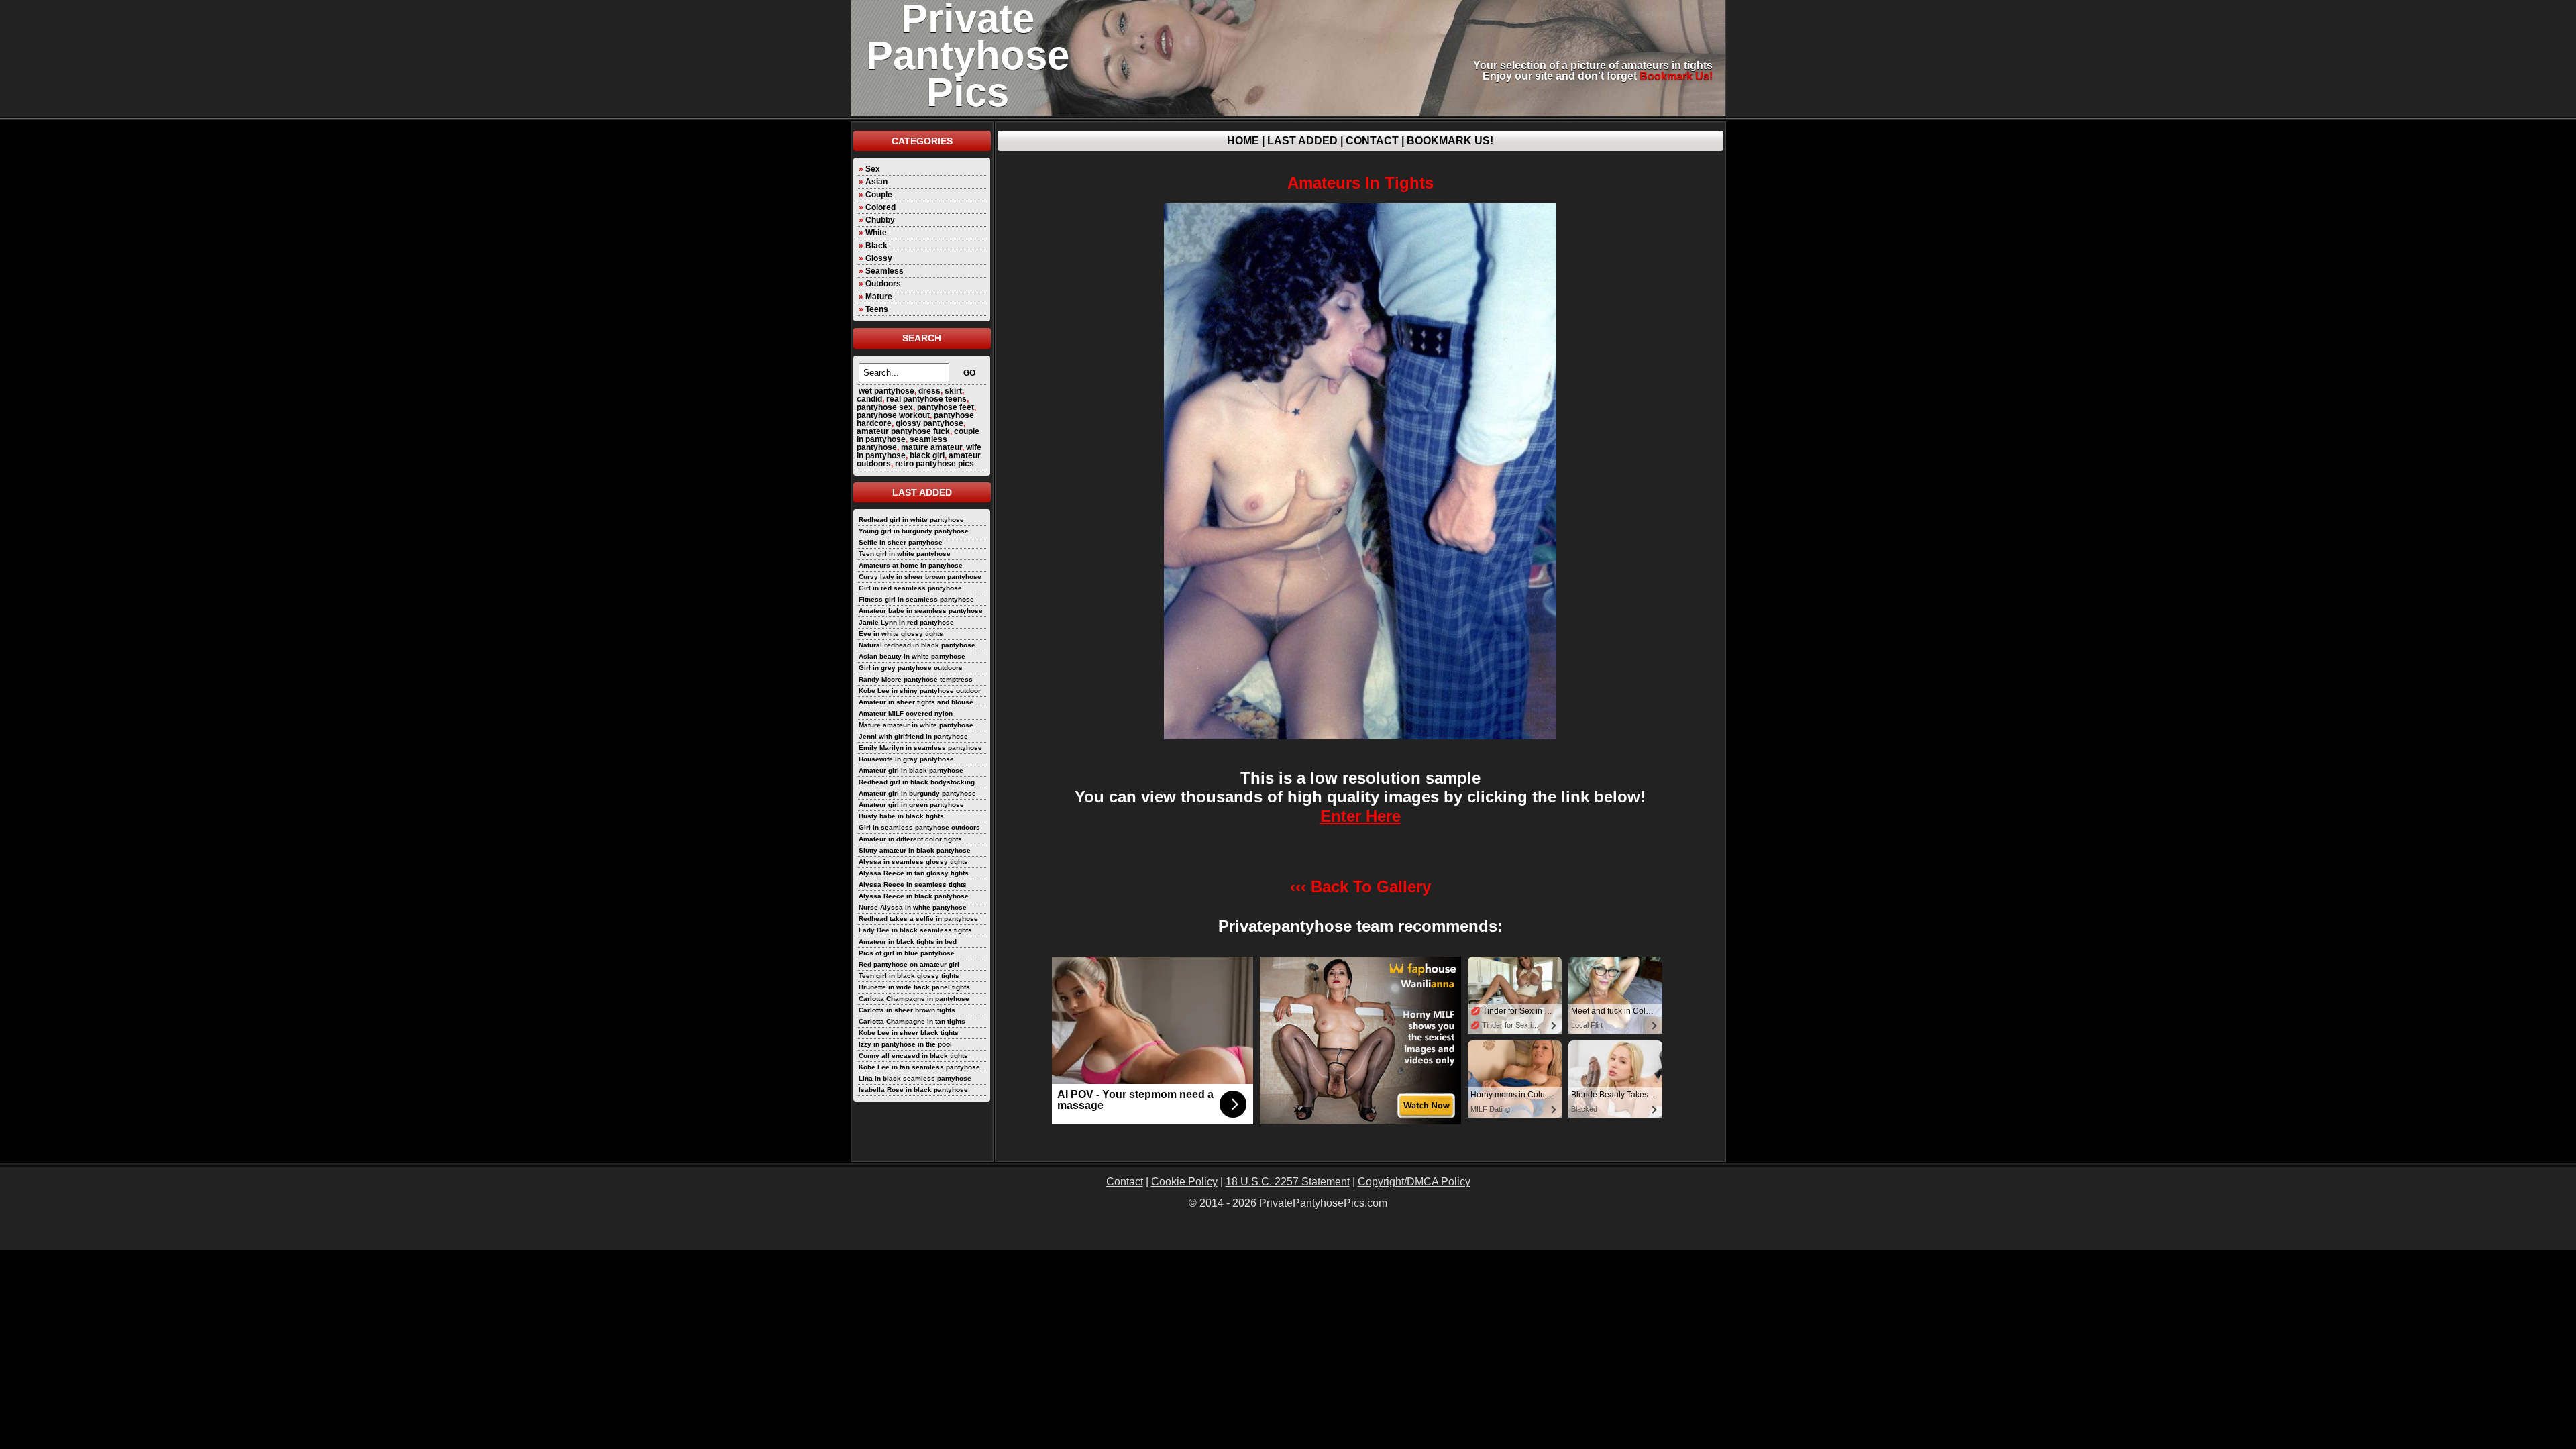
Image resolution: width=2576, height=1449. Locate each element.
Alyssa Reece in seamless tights (913, 884)
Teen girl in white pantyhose (905, 554)
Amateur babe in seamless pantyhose (921, 611)
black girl (927, 455)
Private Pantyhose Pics (968, 55)
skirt (953, 391)
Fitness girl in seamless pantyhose (916, 599)
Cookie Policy (1184, 1182)
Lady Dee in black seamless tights (915, 930)
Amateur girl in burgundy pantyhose (917, 793)
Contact (1372, 141)
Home (1243, 141)
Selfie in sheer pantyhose (901, 542)
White (876, 233)
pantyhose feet (946, 407)
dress (929, 391)
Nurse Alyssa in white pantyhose (913, 907)
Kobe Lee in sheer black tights (909, 1033)
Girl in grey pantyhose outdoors (911, 668)
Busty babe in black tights (901, 816)
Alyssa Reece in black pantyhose (914, 896)
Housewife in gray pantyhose (906, 759)
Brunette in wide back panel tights (914, 987)
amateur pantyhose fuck (903, 431)
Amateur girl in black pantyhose (911, 770)
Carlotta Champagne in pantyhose (914, 999)
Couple (879, 195)
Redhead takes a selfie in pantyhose (918, 919)
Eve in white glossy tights (901, 634)
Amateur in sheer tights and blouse (916, 702)
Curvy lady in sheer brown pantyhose (920, 577)
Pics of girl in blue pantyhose (907, 953)
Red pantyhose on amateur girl (909, 964)
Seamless (884, 271)
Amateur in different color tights (910, 839)
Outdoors (883, 284)
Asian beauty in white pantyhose (912, 656)
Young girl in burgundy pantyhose (914, 531)
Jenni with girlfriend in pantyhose (913, 736)
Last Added (1302, 141)
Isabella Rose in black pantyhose (913, 1090)
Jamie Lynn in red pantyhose (906, 622)
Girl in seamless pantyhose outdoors (919, 827)
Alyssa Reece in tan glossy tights (914, 873)
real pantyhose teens (926, 399)
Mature (879, 297)
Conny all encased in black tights (913, 1056)
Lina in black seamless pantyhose (915, 1078)
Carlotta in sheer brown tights (907, 1010)
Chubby (880, 220)
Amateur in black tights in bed (908, 942)
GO (969, 373)
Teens (877, 309)
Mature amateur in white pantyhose (916, 725)
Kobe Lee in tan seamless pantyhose (919, 1067)
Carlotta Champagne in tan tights (912, 1021)
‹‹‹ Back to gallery (1360, 887)
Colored (880, 207)
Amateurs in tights (1360, 183)
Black (876, 246)
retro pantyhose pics (934, 464)
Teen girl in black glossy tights (909, 976)
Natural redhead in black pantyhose (917, 645)
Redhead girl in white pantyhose (911, 520)
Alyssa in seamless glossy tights (913, 862)
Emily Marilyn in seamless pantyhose (920, 748)
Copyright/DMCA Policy (1414, 1182)
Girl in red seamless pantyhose (910, 588)
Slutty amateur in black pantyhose (915, 850)
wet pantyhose (887, 391)
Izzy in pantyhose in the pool (905, 1044)
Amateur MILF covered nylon (906, 713)
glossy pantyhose (929, 423)
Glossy (879, 258)
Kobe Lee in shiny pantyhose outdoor (920, 691)
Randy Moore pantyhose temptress (916, 679)
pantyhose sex (885, 407)
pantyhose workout (893, 415)
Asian (876, 182)
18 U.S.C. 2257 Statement (1288, 1182)
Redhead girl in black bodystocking (917, 782)
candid (869, 399)
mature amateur (931, 447)
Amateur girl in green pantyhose (911, 805)
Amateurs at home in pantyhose (911, 565)
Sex (873, 169)
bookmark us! (1676, 76)
